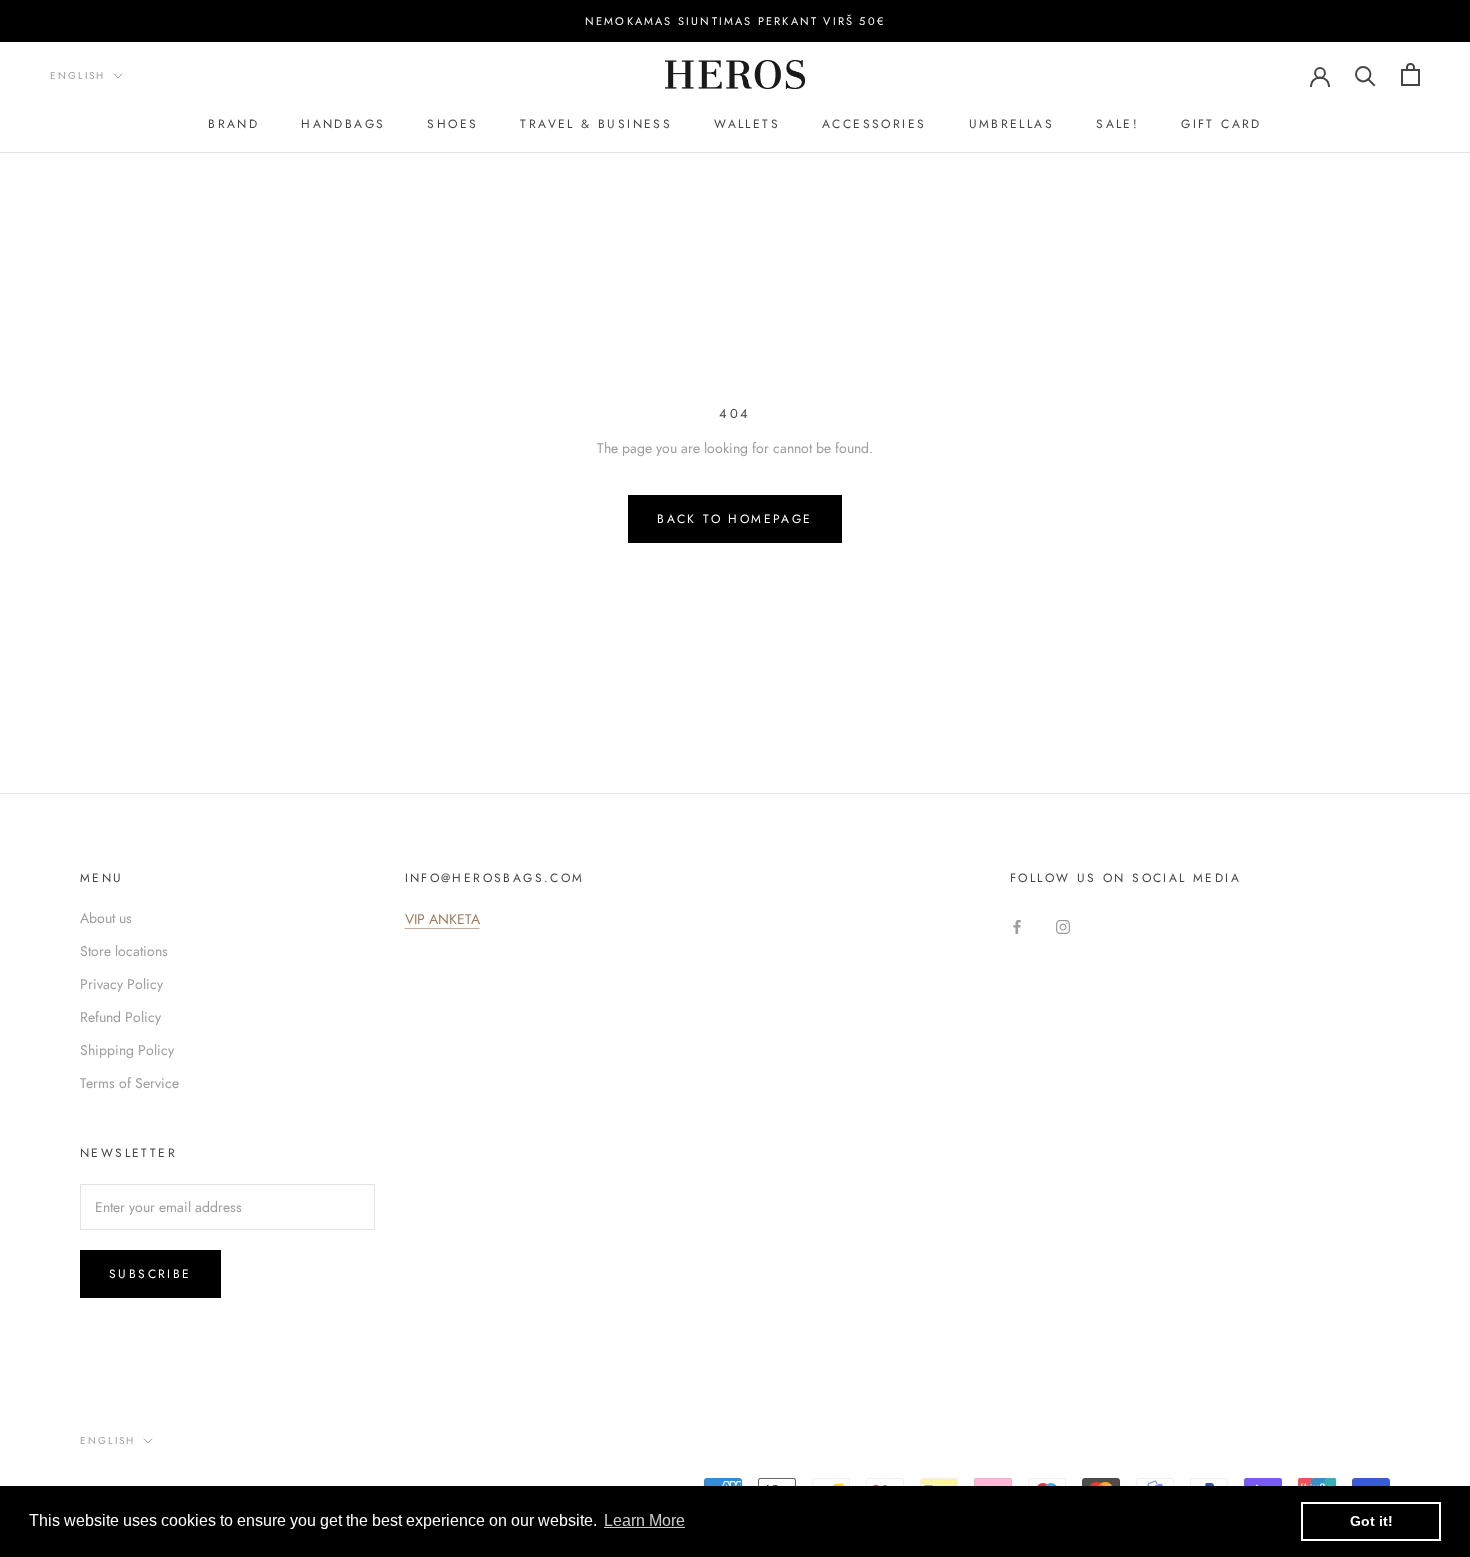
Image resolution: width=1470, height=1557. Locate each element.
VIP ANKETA (442, 919)
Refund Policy (120, 1017)
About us (106, 918)
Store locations (124, 951)
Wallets (747, 124)
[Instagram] (1063, 925)
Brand (233, 124)
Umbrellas (1012, 124)
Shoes (452, 124)
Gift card (1221, 124)
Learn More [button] (644, 1520)
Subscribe (150, 1274)
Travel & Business (596, 124)
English (77, 75)
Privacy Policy (121, 984)
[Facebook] (1017, 925)
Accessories (874, 124)
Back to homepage (734, 519)
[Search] (1365, 74)
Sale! (1117, 124)
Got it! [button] (1371, 1521)
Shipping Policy (127, 1050)
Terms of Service (129, 1083)
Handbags (343, 124)
